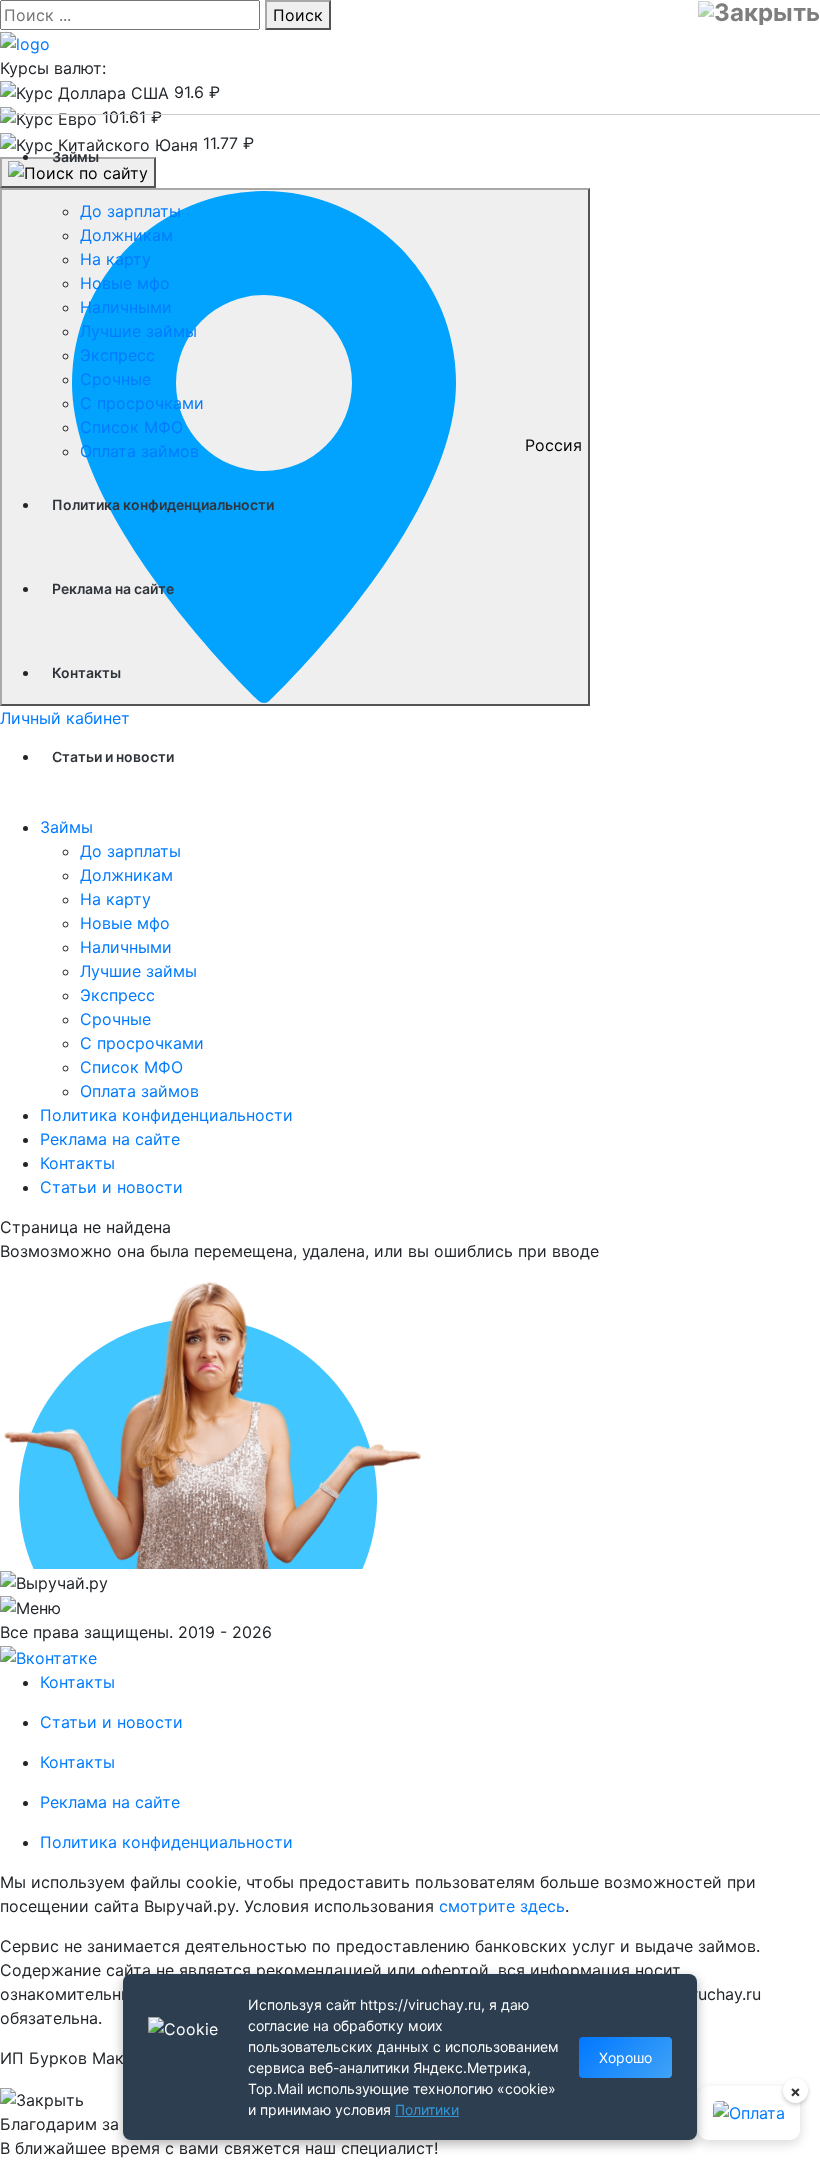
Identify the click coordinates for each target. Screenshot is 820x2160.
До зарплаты (130, 211)
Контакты (86, 672)
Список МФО (131, 427)
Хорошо (625, 2057)
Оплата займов (139, 451)
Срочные (115, 379)
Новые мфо (125, 283)
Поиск (298, 15)
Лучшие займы (138, 331)
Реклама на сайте (113, 588)
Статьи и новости (113, 756)
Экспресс (117, 355)
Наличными (126, 307)
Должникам (126, 235)
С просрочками (142, 403)
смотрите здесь (502, 1906)
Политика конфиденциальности (163, 504)
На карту (115, 259)
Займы (75, 156)
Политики (427, 2109)
